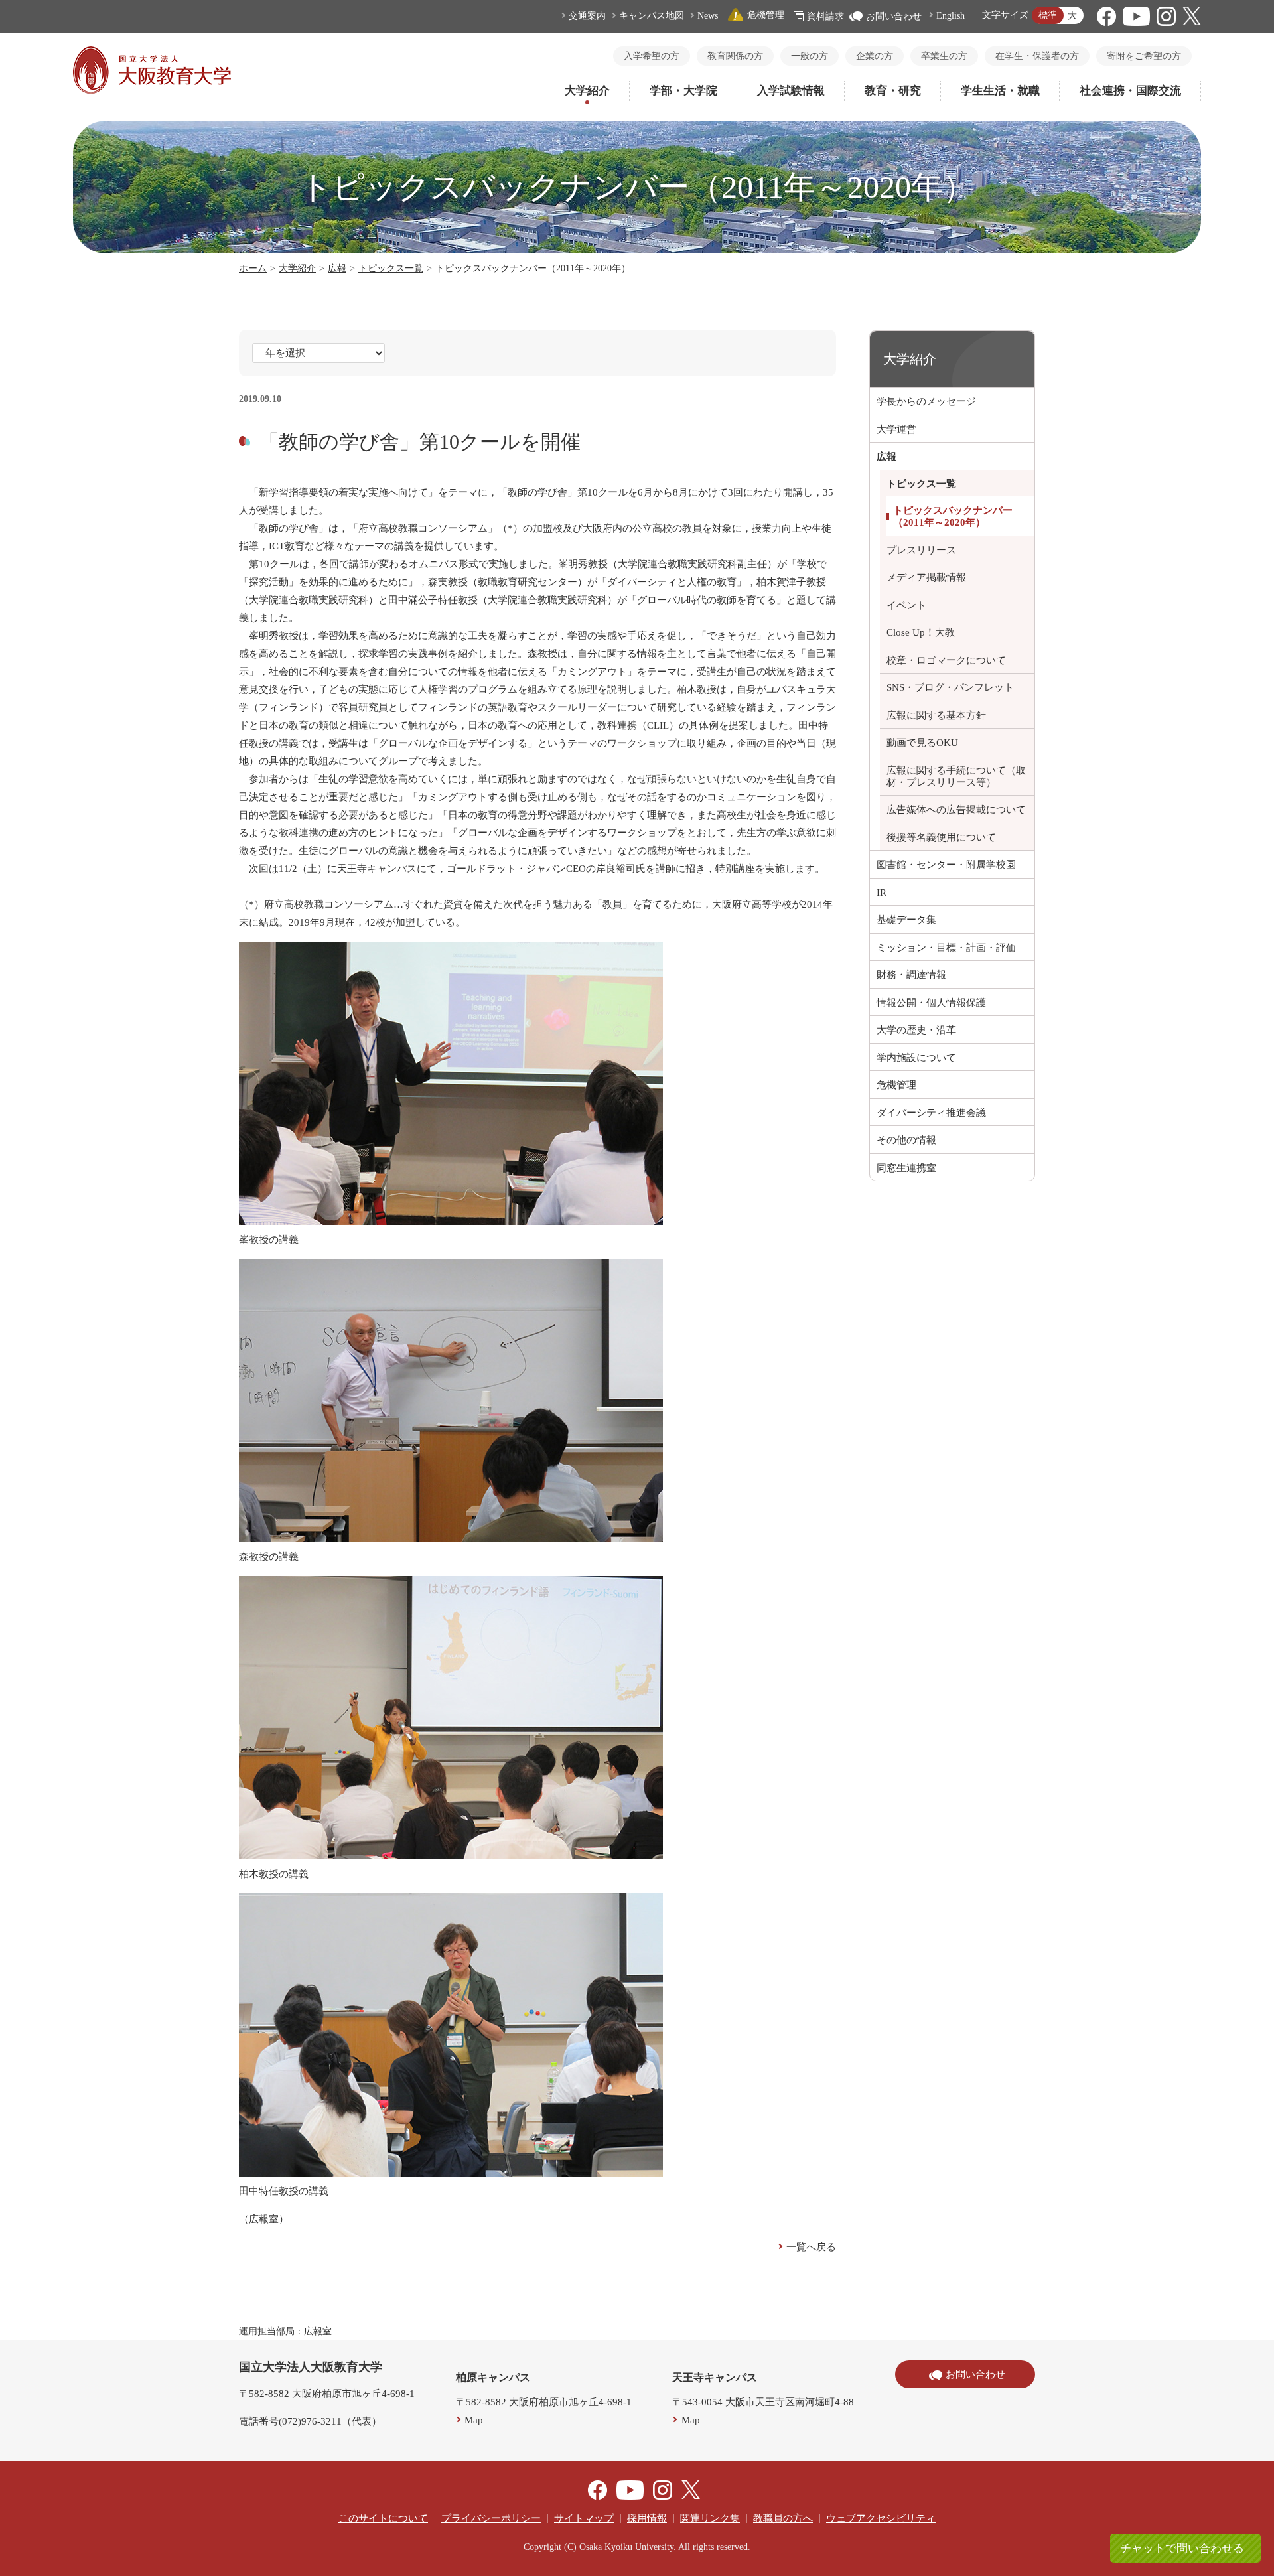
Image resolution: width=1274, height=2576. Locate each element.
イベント (906, 605)
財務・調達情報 (911, 975)
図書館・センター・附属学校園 (946, 865)
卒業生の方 (944, 56)
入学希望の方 (652, 56)
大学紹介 (587, 91)
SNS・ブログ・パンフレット (950, 687)
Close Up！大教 (921, 632)
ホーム (253, 268)
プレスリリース (921, 550)
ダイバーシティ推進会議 (931, 1113)
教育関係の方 (735, 56)
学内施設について (916, 1058)
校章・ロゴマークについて (946, 660)
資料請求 (825, 16)
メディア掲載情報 (926, 577)
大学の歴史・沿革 (916, 1030)
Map (474, 2420)
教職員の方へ (783, 2518)
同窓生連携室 (906, 1168)
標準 (1048, 15)
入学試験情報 (791, 91)
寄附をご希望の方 (1144, 56)
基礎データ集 (906, 920)
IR (882, 893)
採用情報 (647, 2518)
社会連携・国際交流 (1130, 91)
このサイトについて (383, 2518)
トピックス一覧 (391, 268)
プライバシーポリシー (491, 2518)
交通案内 (587, 16)
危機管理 (766, 15)
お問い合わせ (894, 16)
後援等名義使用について (941, 837)
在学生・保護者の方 (1037, 56)
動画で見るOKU (922, 743)
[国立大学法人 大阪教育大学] (152, 90)
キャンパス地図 (652, 16)
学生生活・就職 (1000, 91)
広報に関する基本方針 (936, 715)
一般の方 (810, 56)
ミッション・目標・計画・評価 (946, 948)
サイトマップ (584, 2518)
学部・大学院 (683, 91)
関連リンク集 (710, 2518)
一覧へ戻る (811, 2247)
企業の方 (875, 56)
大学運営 (896, 429)
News (708, 16)
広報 (337, 268)
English (951, 16)
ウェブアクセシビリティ (881, 2518)
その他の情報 (906, 1140)
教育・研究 (893, 91)
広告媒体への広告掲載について (956, 810)
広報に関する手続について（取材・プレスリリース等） (956, 776)
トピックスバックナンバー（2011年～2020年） (953, 516)
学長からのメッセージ (926, 401)
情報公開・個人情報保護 (931, 1003)
